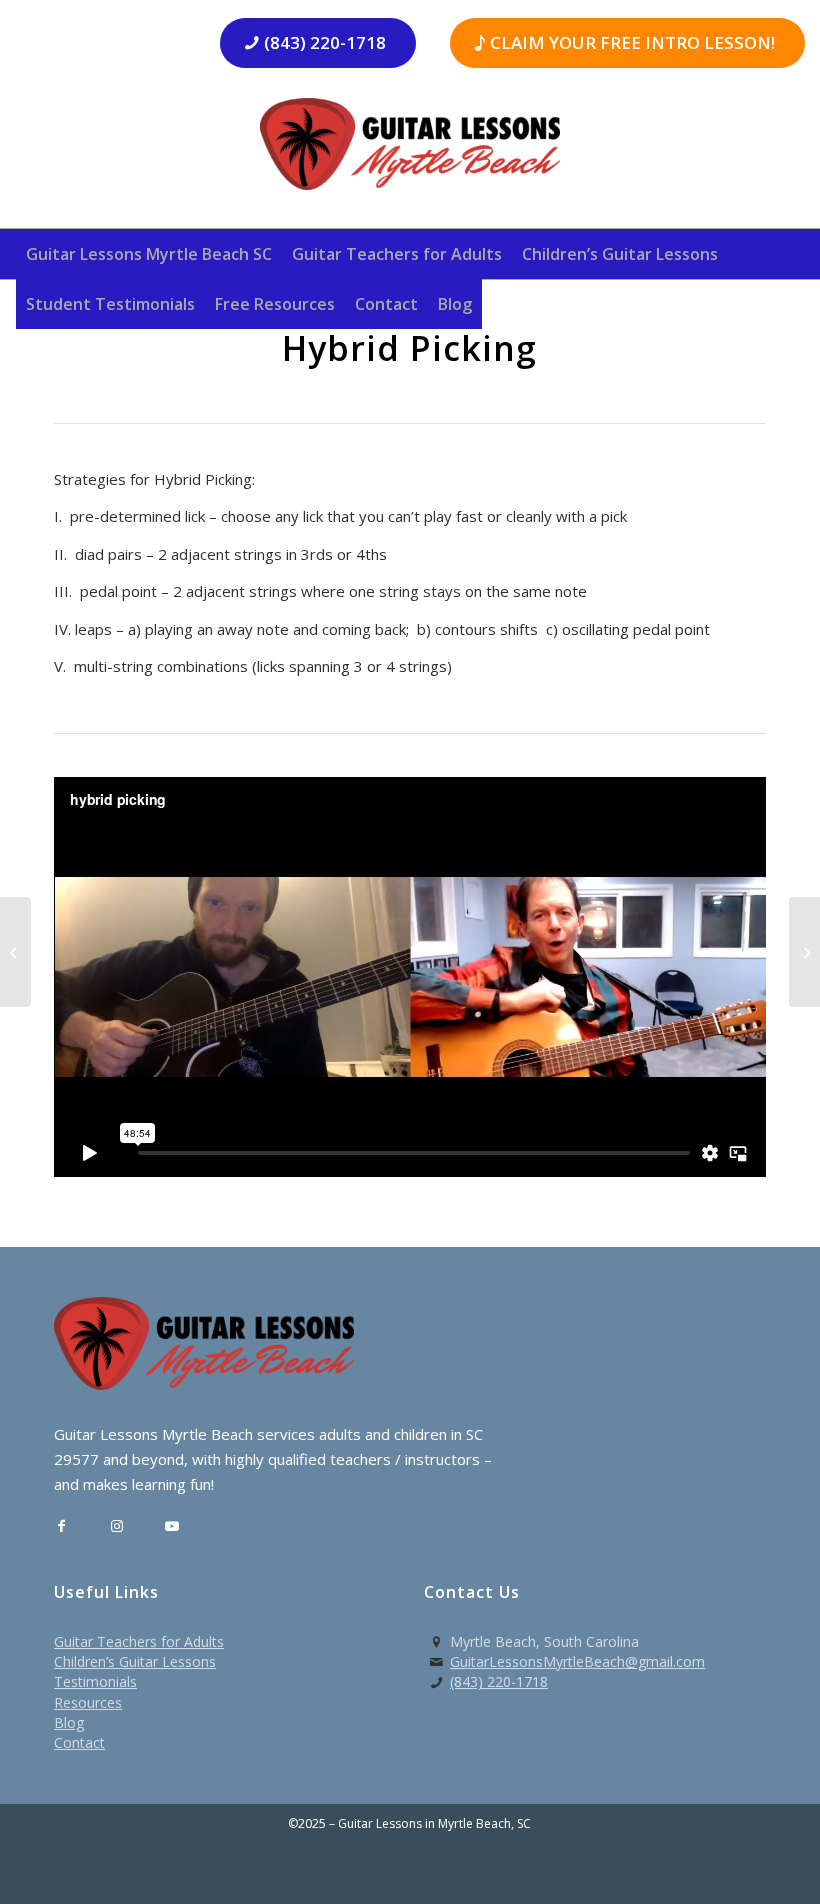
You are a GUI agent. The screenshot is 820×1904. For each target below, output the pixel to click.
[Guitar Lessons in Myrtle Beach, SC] (410, 150)
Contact (79, 1742)
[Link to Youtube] (171, 1526)
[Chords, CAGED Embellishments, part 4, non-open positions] (15, 952)
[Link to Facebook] (61, 1526)
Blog (69, 1722)
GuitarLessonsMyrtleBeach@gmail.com (577, 1661)
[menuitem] (149, 254)
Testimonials (95, 1681)
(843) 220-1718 (499, 1681)
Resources (88, 1702)
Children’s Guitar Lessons (135, 1661)
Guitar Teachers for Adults (139, 1641)
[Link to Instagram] (116, 1526)
